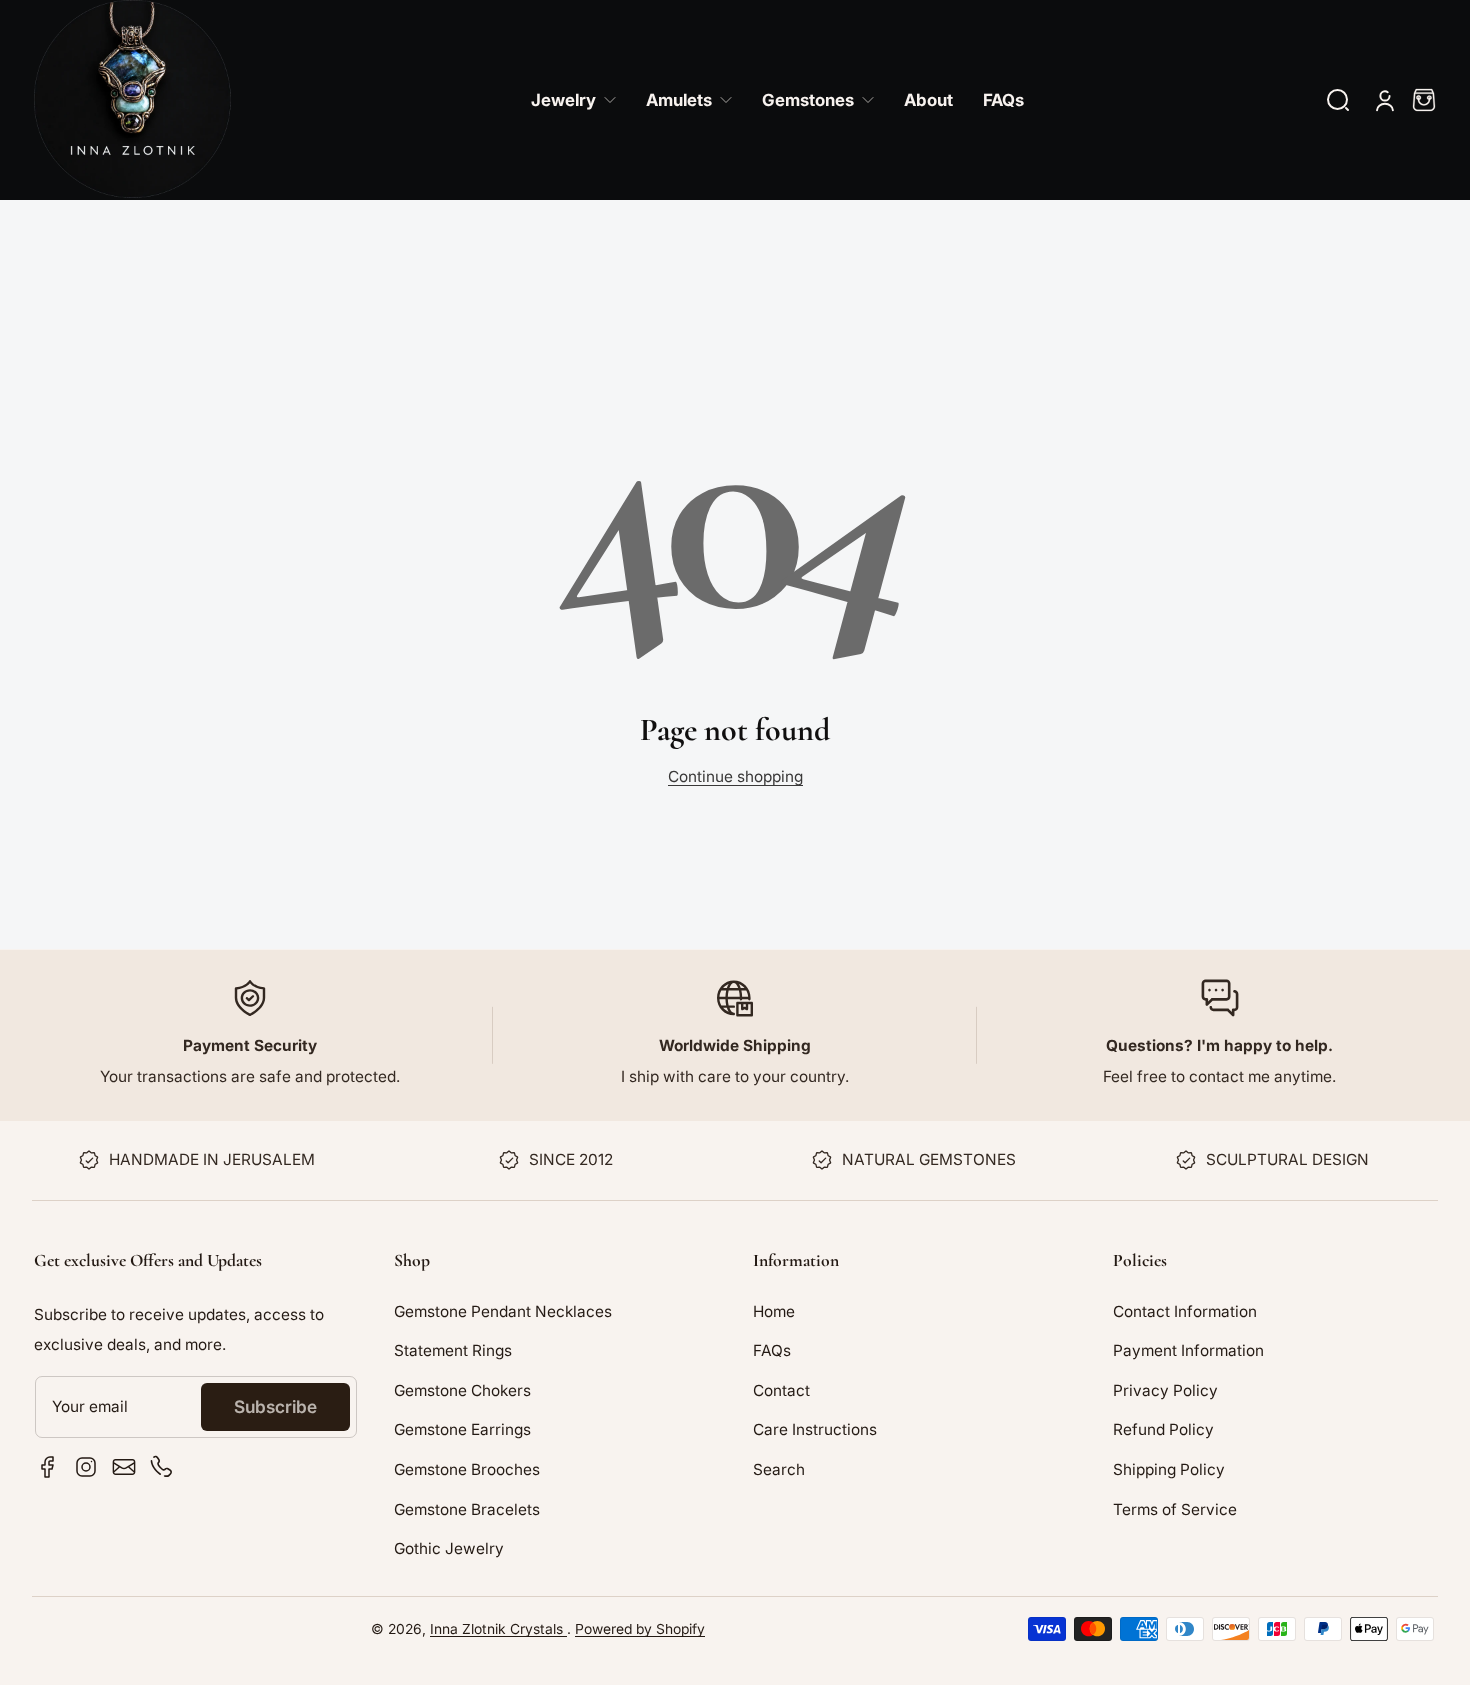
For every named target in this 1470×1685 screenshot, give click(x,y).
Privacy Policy (1165, 1390)
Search (779, 1469)
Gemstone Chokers (462, 1390)
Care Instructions (815, 1429)
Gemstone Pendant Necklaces (503, 1311)
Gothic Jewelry (449, 1548)
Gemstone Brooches (467, 1469)
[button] (1338, 100)
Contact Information (1185, 1311)
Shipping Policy (1169, 1469)
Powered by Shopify (640, 1629)
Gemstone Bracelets (467, 1509)
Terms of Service (1175, 1509)
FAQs (772, 1350)
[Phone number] (162, 1467)
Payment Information (1188, 1350)
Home (774, 1311)
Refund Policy (1163, 1429)
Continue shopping (735, 776)
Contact (781, 1390)
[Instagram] (86, 1467)
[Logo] (132, 100)
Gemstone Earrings (462, 1429)
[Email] (124, 1467)
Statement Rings (453, 1350)
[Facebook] (48, 1467)
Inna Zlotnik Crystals (498, 1629)
